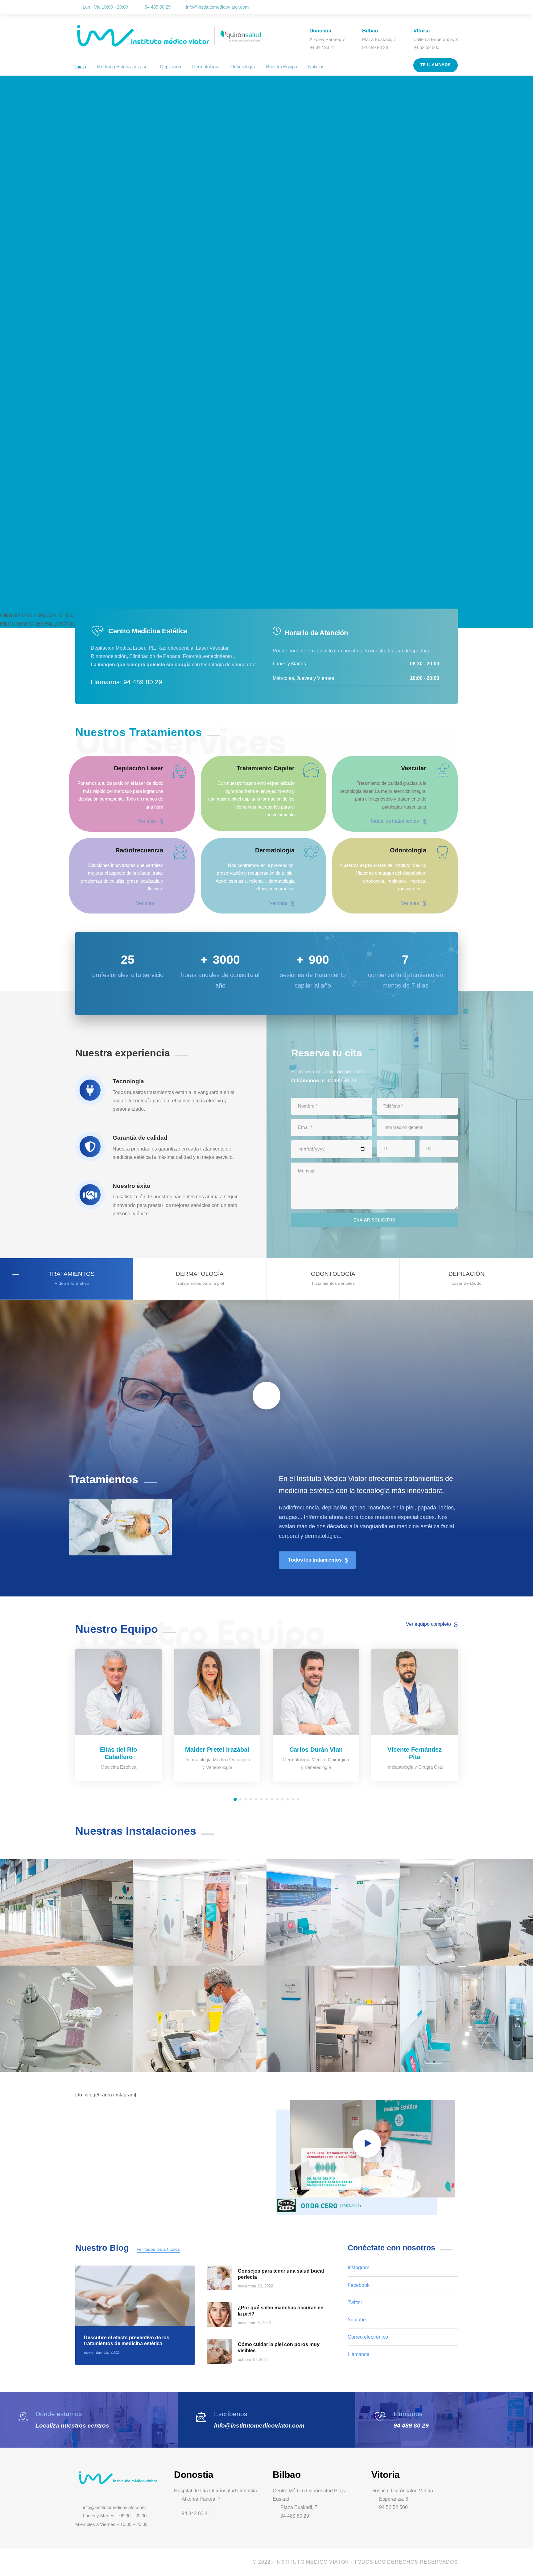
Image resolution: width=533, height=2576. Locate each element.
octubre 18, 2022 (253, 2360)
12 (293, 1799)
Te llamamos (436, 65)
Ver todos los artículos (158, 2249)
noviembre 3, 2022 (254, 2323)
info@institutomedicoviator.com (217, 7)
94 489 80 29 (411, 2426)
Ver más (147, 821)
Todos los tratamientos (394, 821)
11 (288, 1799)
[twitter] (439, 7)
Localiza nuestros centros (72, 2426)
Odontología (243, 67)
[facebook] (430, 7)
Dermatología (206, 67)
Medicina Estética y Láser (123, 67)
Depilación (171, 67)
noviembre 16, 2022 (101, 2352)
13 (298, 1799)
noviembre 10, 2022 (255, 2286)
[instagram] (456, 7)
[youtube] (447, 7)
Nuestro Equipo (281, 67)
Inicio (81, 67)
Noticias (316, 67)
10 (282, 1799)
